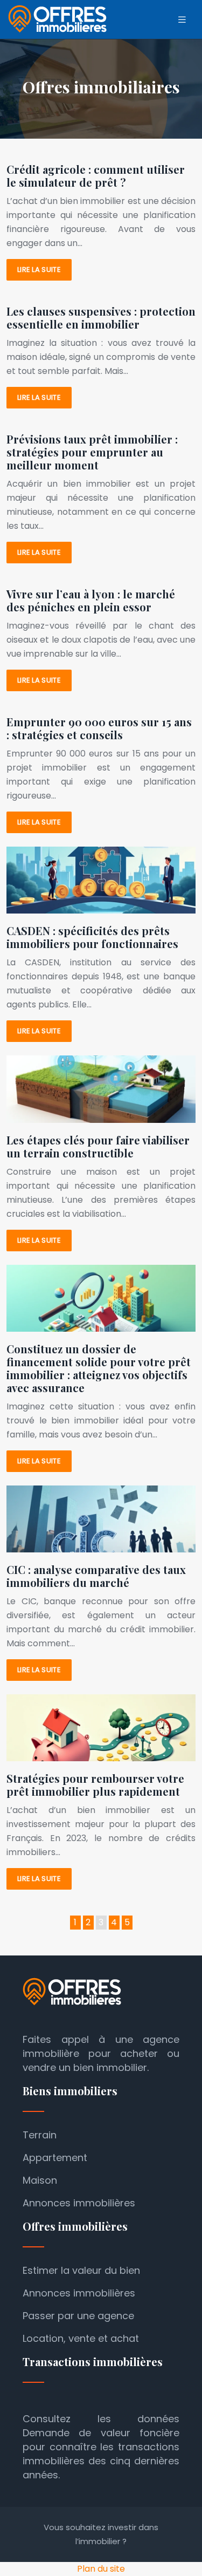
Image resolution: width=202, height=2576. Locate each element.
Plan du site (101, 2569)
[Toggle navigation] (182, 20)
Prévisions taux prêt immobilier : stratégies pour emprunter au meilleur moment (92, 452)
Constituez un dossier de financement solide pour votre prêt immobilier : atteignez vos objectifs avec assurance (99, 1368)
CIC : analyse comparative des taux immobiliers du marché (96, 1576)
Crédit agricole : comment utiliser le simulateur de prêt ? (96, 176)
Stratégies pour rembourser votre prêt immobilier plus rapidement (95, 1785)
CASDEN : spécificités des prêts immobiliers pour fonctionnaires (92, 937)
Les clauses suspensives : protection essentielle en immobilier (101, 318)
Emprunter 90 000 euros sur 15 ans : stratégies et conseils (99, 728)
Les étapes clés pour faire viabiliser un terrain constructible (98, 1146)
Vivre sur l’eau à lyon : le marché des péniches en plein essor (91, 600)
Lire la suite (39, 270)
